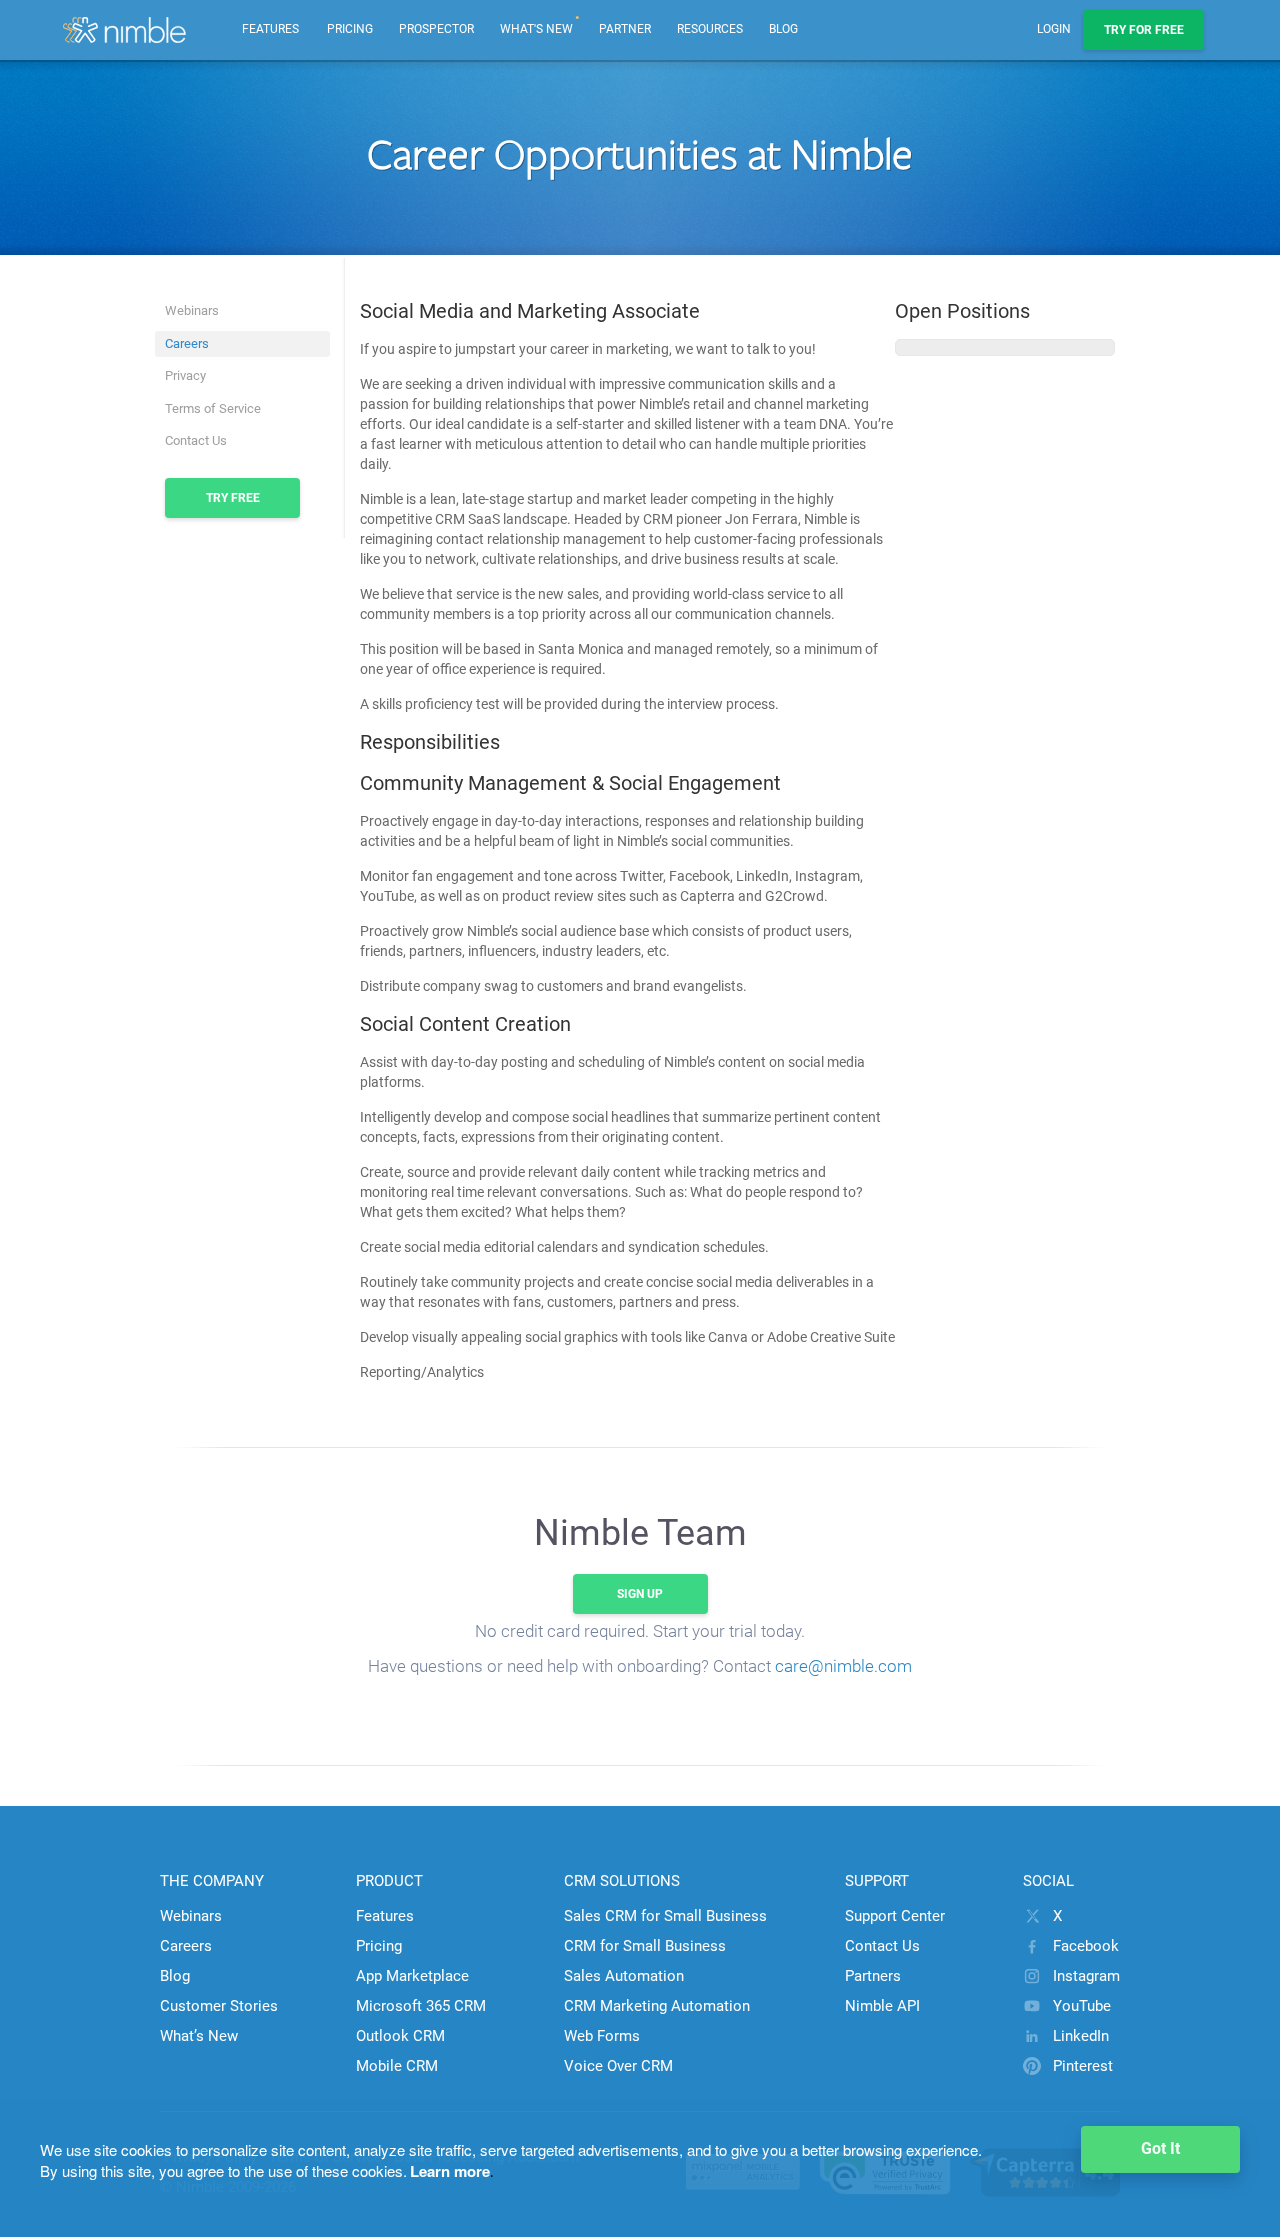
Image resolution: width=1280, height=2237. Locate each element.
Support (877, 1881)
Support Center (895, 1916)
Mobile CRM (397, 2066)
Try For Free (1144, 30)
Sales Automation (624, 1976)
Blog (783, 29)
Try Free (233, 498)
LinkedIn (1081, 2036)
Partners (873, 1976)
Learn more (450, 2171)
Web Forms (602, 2036)
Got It (1160, 2148)
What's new (540, 18)
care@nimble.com (843, 1666)
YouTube (1082, 2006)
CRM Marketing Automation (657, 2006)
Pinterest (1083, 2066)
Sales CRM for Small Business (665, 1916)
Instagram (1086, 1976)
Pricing (350, 29)
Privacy (185, 375)
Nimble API (882, 2006)
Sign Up (640, 1594)
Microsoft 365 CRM (421, 2006)
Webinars (192, 310)
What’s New (199, 2036)
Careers (187, 343)
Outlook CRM (400, 2036)
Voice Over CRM (618, 2066)
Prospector (436, 29)
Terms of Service (213, 408)
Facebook (1086, 1946)
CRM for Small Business (645, 1946)
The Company (212, 1881)
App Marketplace (412, 1976)
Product (389, 1881)
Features (385, 1916)
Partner (625, 29)
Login (1054, 29)
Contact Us (196, 440)
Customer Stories (219, 2006)
